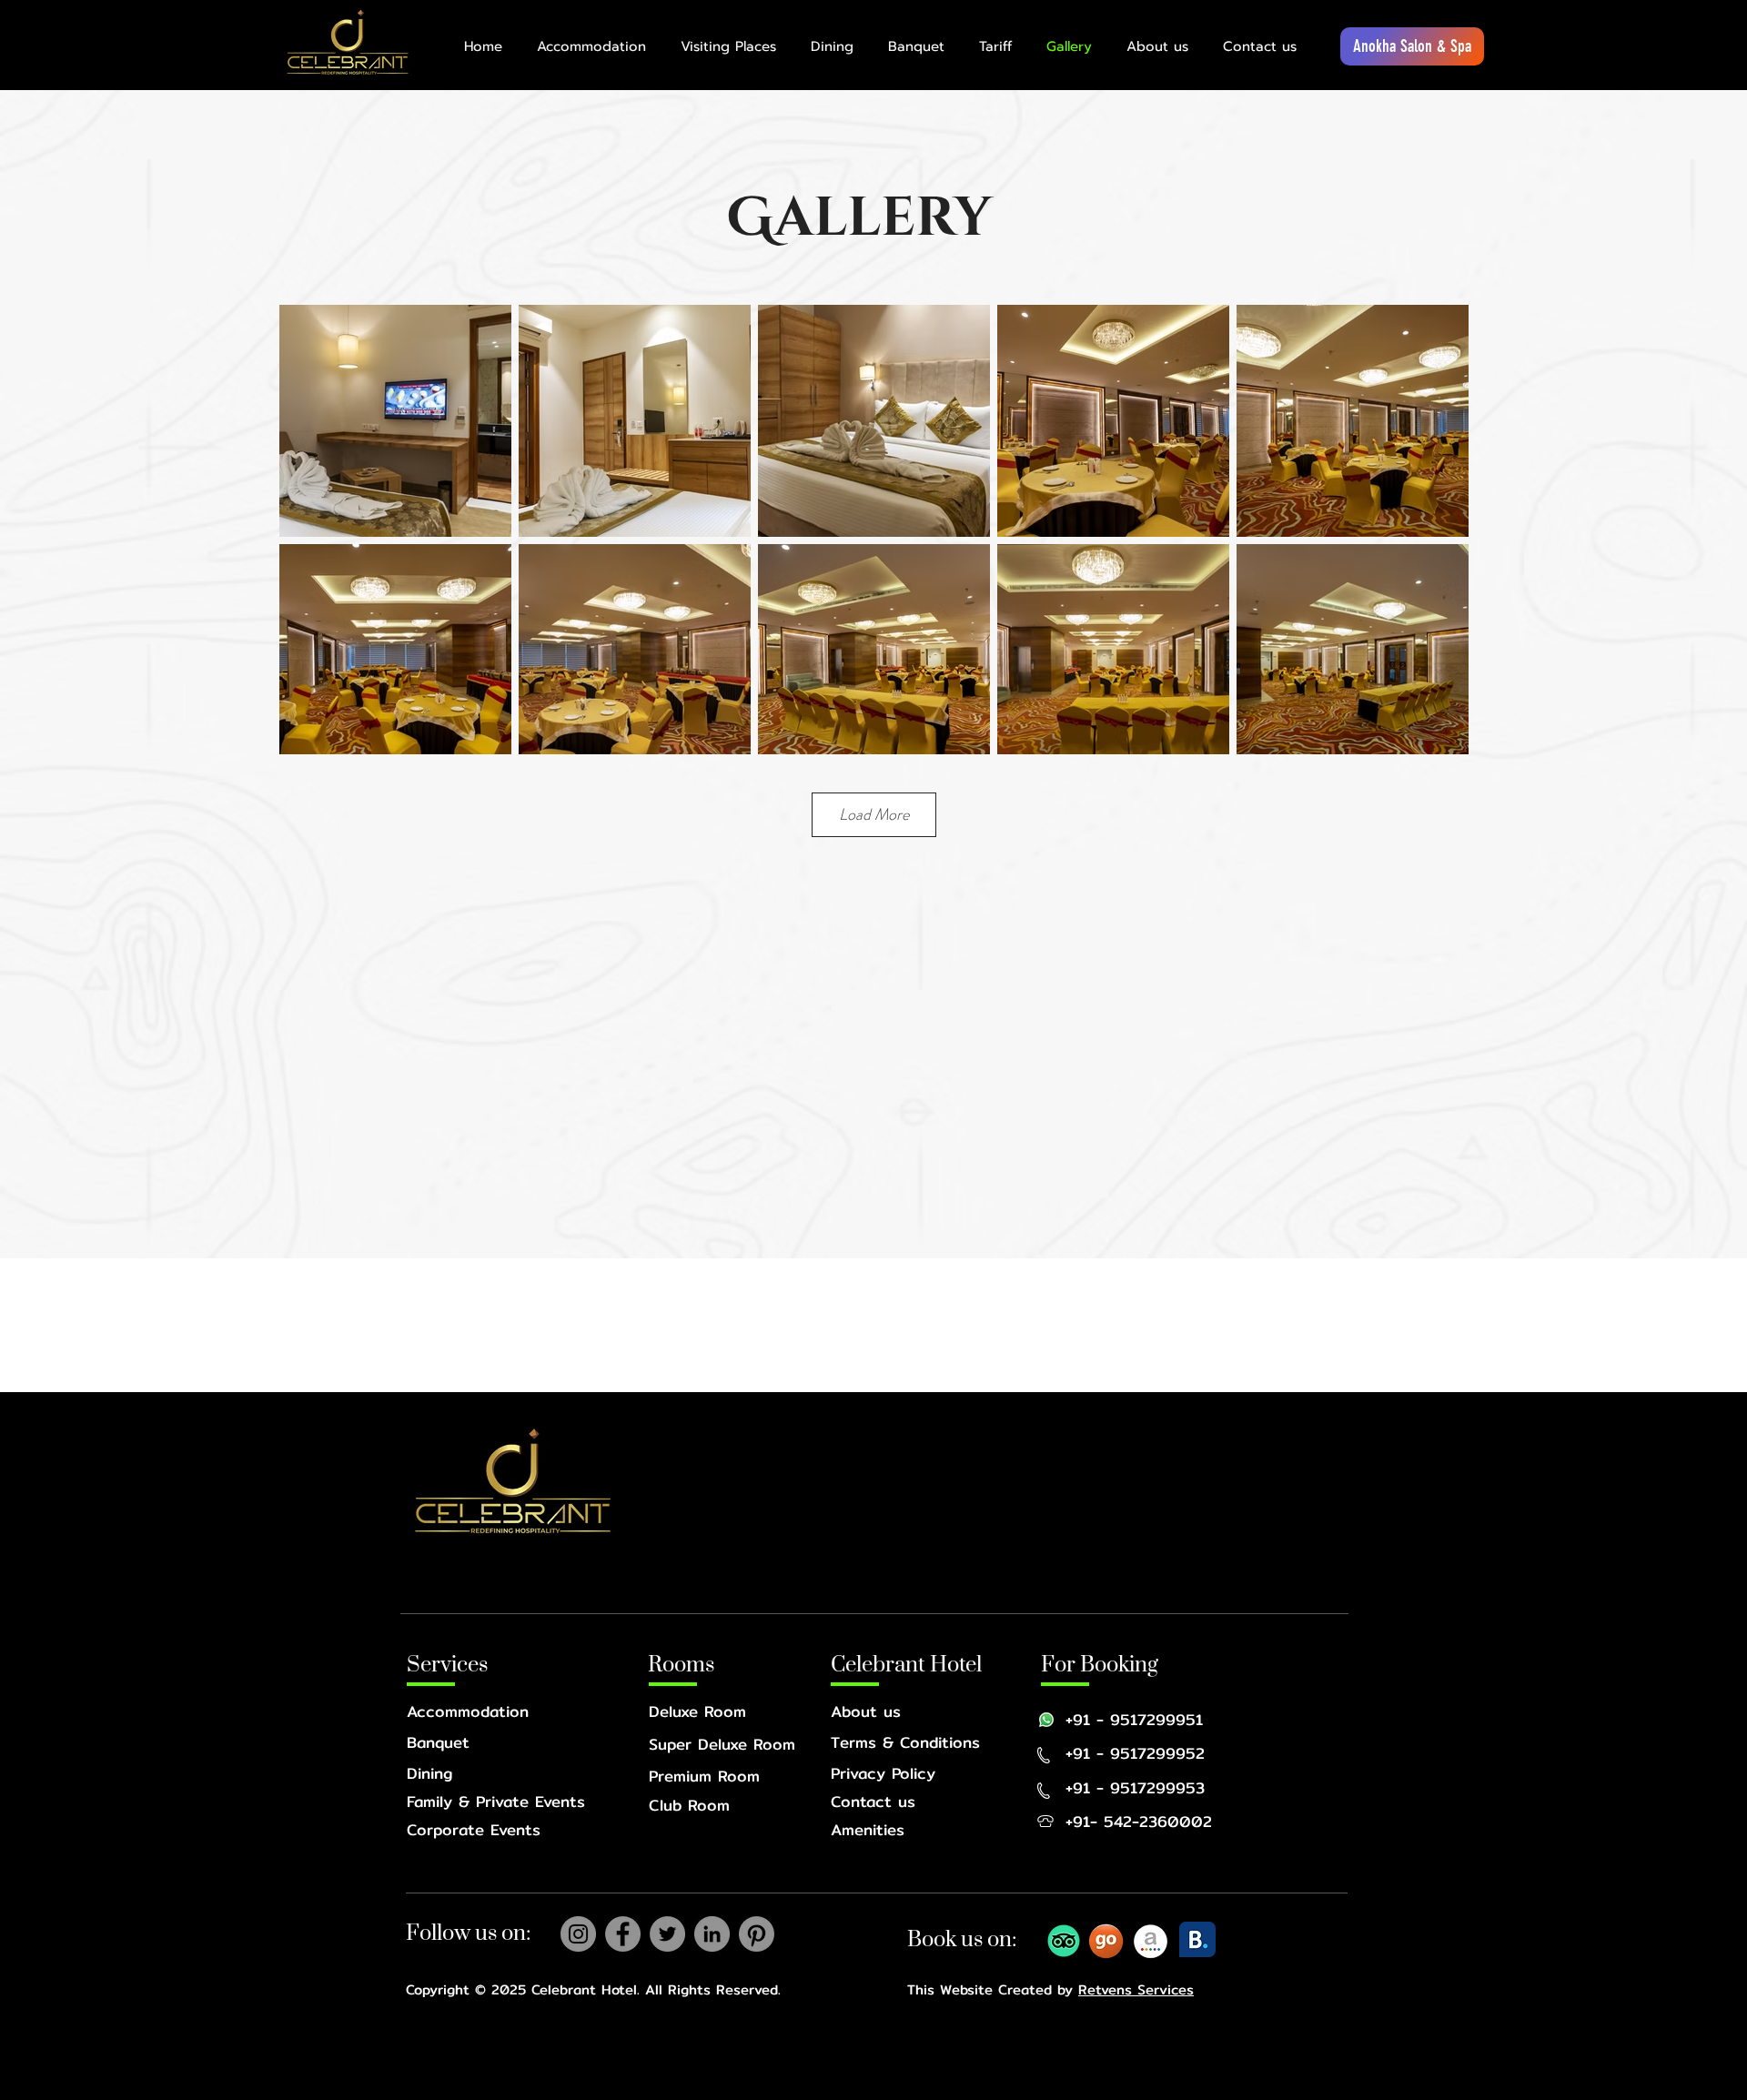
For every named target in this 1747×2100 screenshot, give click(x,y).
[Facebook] (623, 1934)
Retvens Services (1136, 1989)
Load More (874, 814)
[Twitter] (667, 1934)
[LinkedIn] (712, 1934)
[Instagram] (578, 1934)
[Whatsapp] (1046, 1720)
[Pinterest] (757, 1934)
